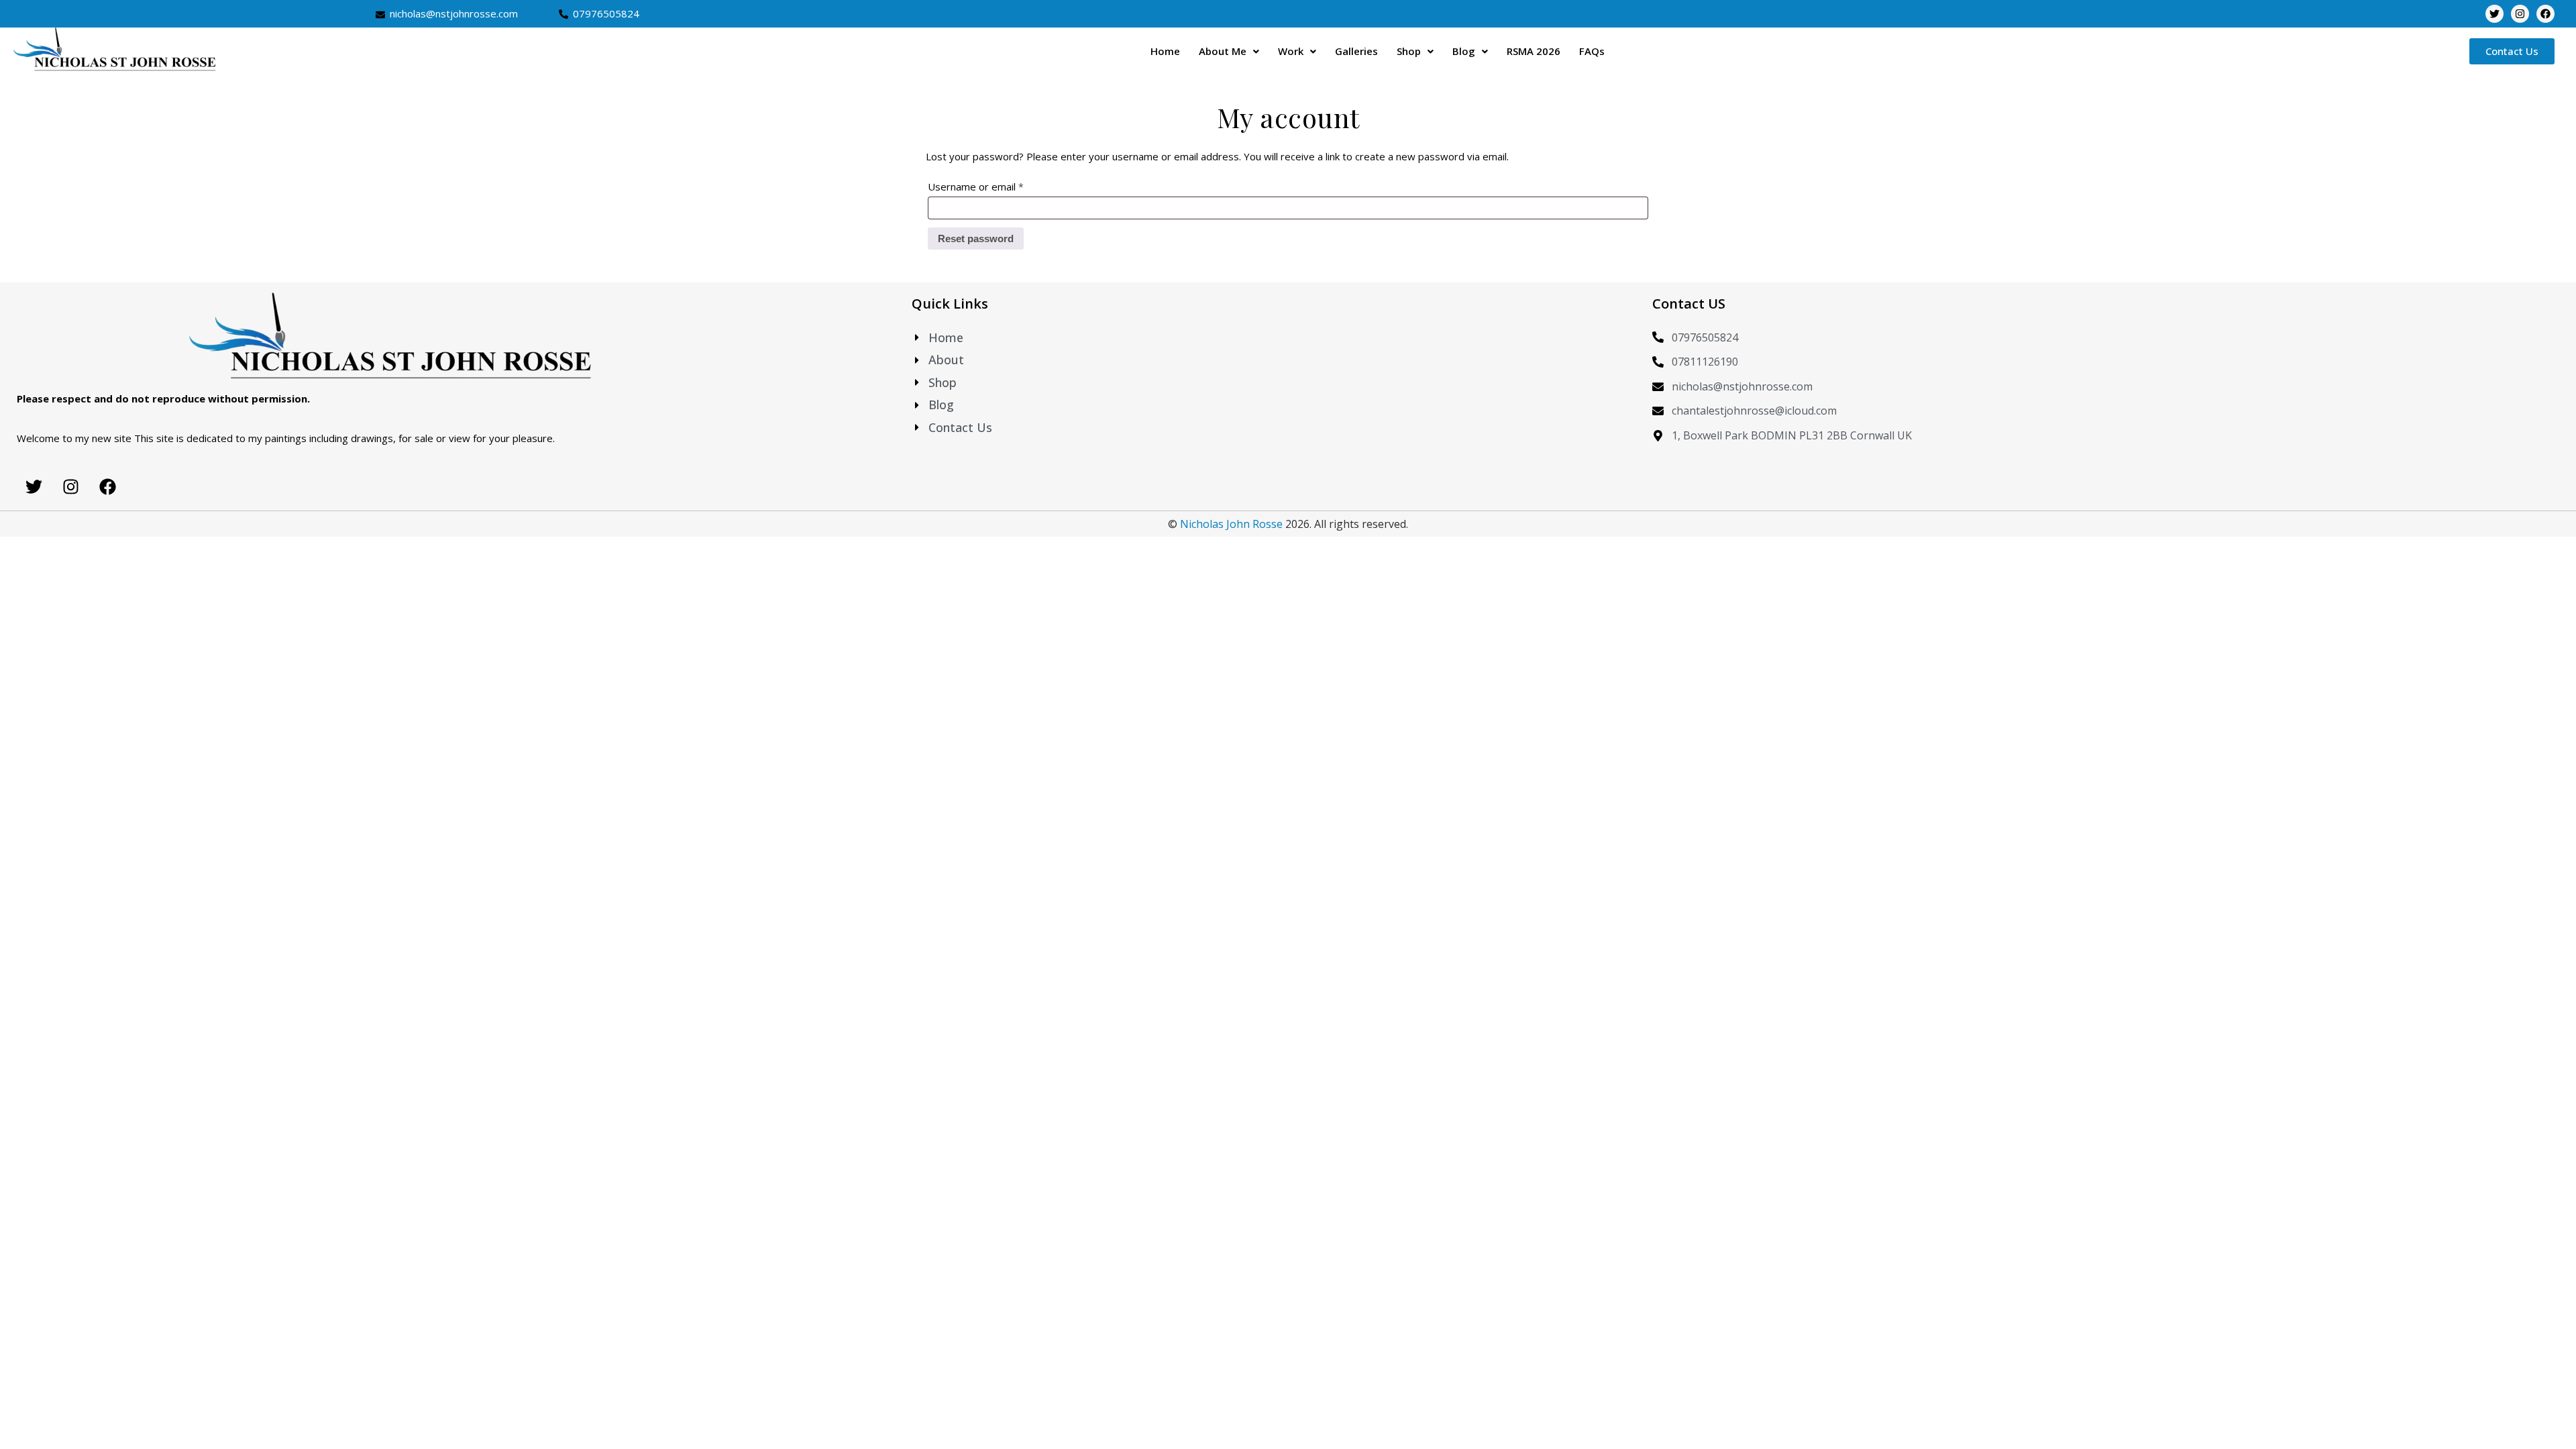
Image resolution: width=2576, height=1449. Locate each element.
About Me (1223, 51)
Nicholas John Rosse (1231, 524)
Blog (1464, 51)
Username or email (997, 185)
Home (1165, 51)
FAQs (1592, 51)
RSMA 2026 (1534, 51)
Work (1291, 51)
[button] (1229, 51)
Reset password (976, 238)
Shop (1409, 51)
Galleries (1356, 51)
